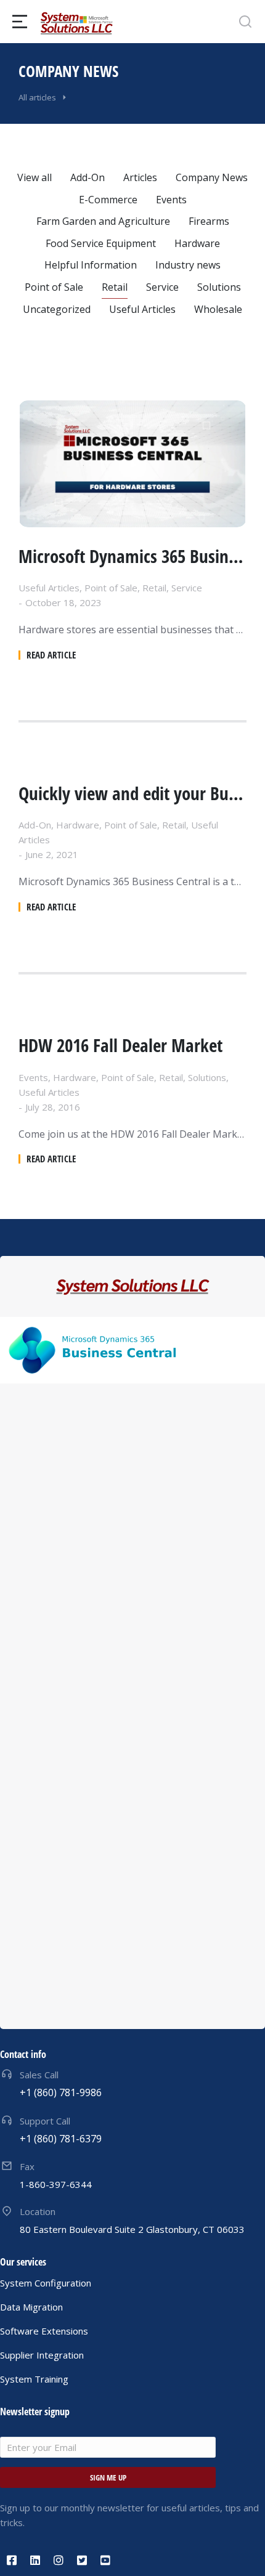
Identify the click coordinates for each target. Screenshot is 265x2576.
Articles (140, 177)
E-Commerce (108, 200)
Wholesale (218, 309)
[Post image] (132, 464)
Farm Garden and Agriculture (103, 221)
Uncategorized (57, 309)
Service (162, 287)
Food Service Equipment (101, 243)
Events (171, 200)
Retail (115, 287)
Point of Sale (54, 287)
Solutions (219, 287)
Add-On (88, 177)
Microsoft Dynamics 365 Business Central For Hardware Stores (132, 557)
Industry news (188, 265)
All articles (37, 97)
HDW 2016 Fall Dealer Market (120, 1046)
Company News (212, 177)
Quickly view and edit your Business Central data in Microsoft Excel (132, 794)
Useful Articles (142, 309)
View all (35, 177)
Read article (51, 655)
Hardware (197, 243)
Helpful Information (91, 265)
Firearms (209, 221)
